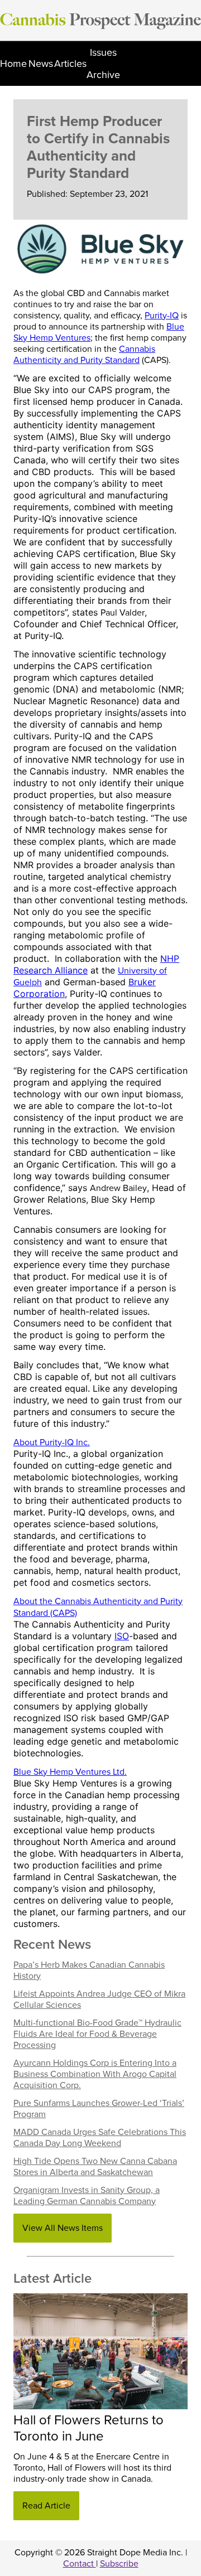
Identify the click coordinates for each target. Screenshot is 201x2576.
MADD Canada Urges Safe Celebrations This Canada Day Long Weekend (100, 2138)
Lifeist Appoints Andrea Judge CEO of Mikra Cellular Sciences (99, 1999)
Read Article (46, 2506)
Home (13, 64)
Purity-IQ (162, 316)
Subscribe (119, 2564)
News (41, 64)
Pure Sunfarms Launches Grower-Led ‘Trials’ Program (99, 2109)
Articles (70, 64)
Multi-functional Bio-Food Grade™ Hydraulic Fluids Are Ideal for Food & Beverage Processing (97, 2034)
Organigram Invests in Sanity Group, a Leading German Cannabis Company (87, 2196)
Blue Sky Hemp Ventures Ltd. (70, 1772)
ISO (122, 1636)
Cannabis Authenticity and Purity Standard (84, 355)
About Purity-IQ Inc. (52, 1442)
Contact (80, 2564)
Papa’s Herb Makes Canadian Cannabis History (89, 1970)
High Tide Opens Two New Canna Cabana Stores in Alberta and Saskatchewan (95, 2167)
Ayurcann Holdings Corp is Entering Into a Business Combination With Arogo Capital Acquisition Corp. (95, 2074)
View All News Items (63, 2228)
